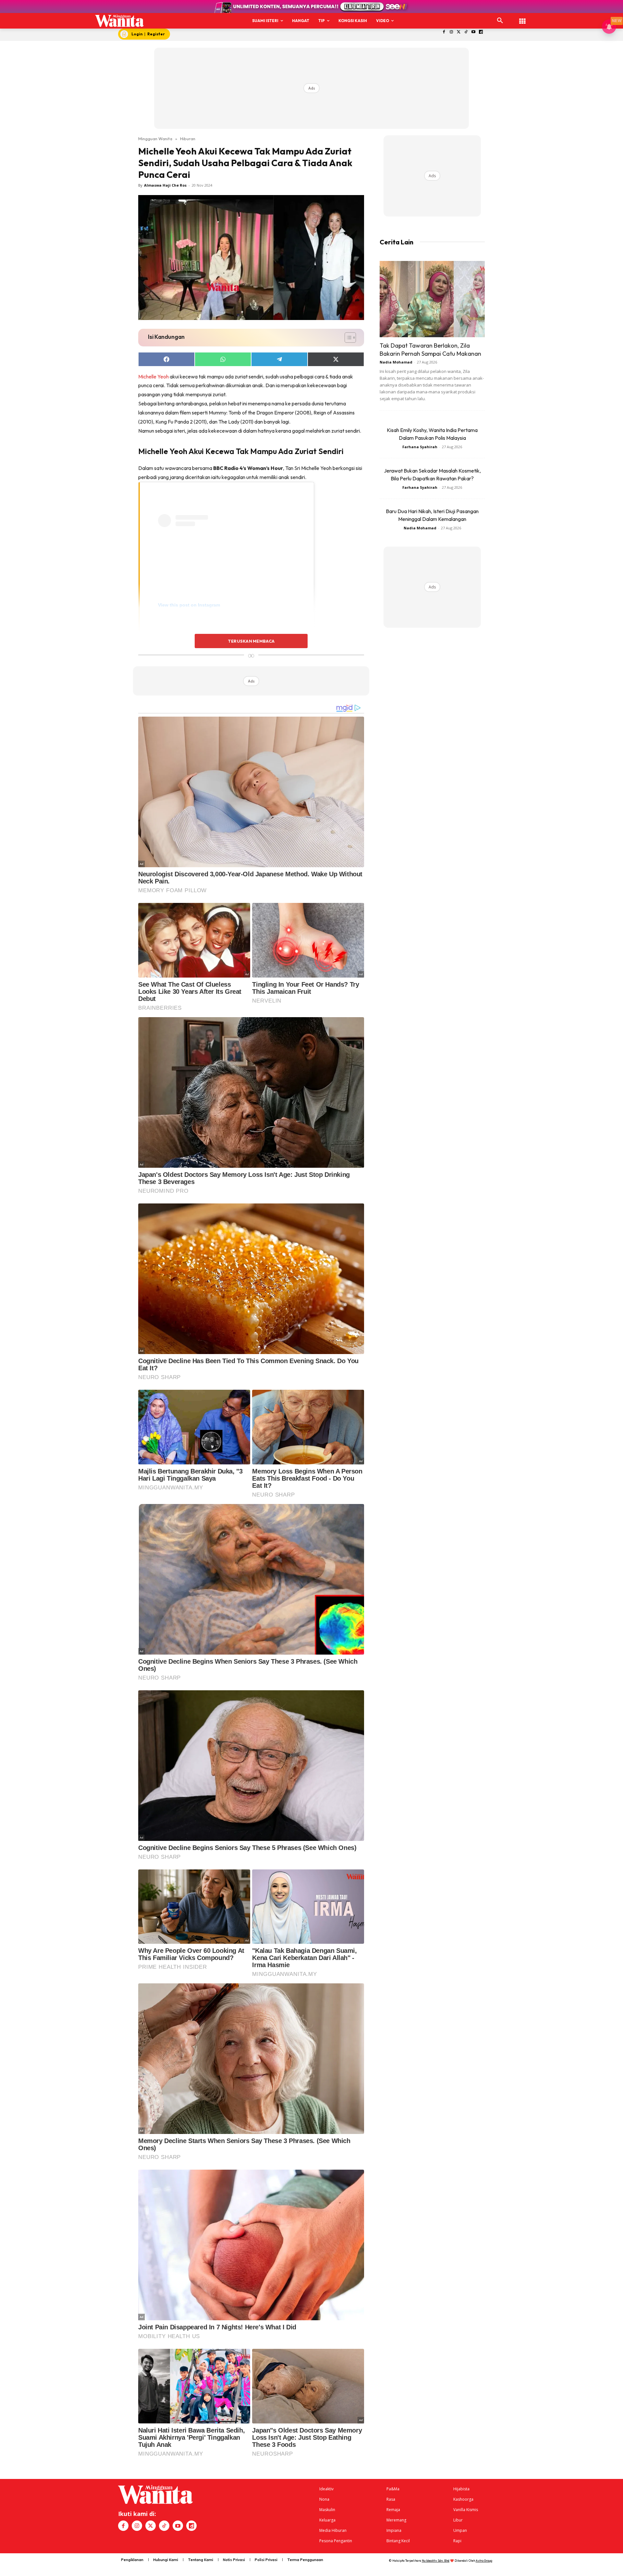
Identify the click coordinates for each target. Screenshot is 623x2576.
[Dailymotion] (481, 32)
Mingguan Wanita (155, 139)
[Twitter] (459, 32)
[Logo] (120, 21)
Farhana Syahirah (420, 447)
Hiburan (188, 139)
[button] (500, 21)
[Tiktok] (466, 32)
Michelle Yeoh (153, 376)
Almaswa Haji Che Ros (165, 185)
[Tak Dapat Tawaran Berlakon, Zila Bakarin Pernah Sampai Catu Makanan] (432, 299)
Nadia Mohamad (396, 362)
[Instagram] (451, 32)
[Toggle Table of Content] (347, 338)
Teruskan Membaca (251, 641)
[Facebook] (444, 32)
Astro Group (484, 2561)
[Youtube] (474, 32)
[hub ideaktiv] (522, 18)
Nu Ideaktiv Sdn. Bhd (436, 2561)
